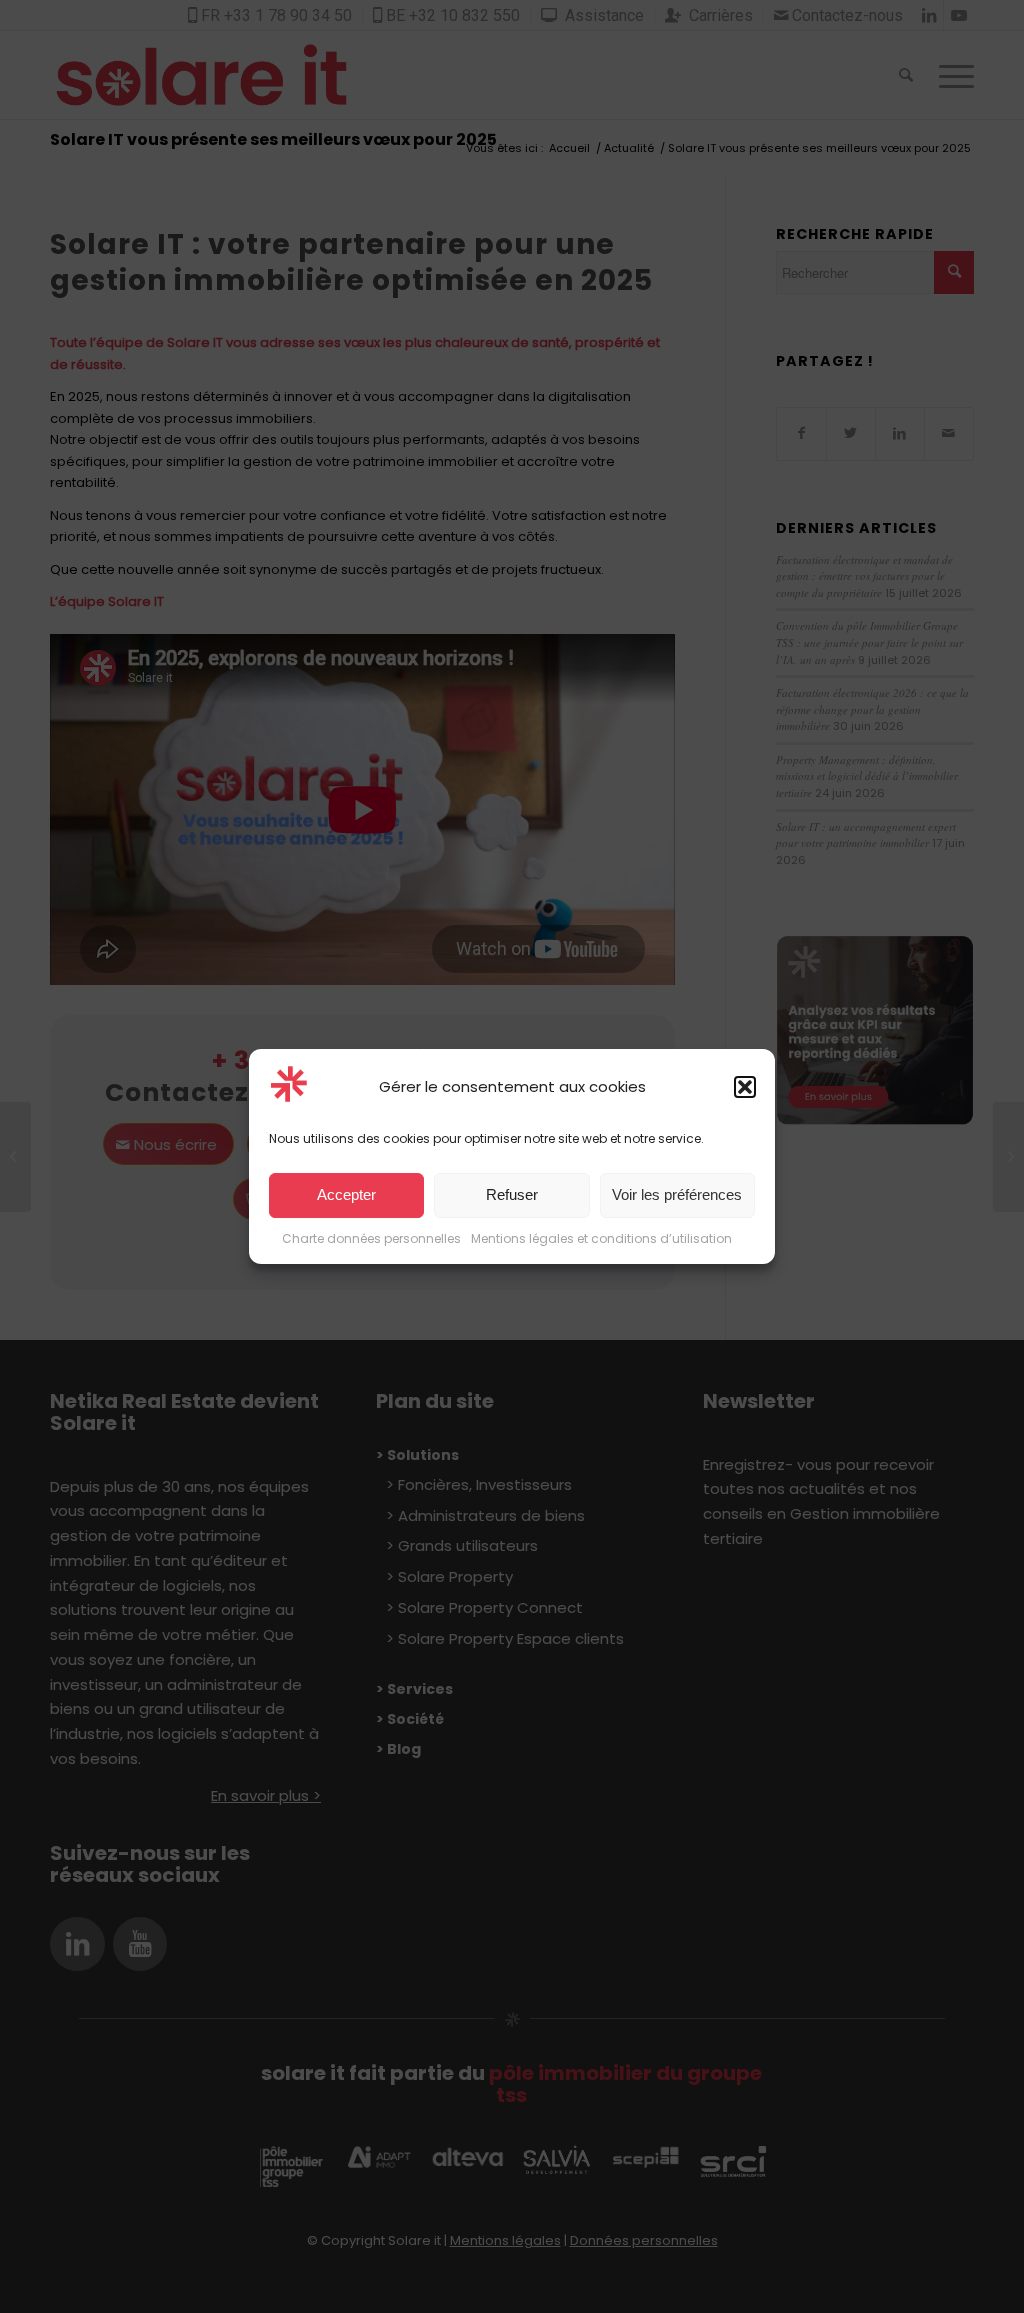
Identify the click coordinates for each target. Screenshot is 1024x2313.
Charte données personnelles (371, 1238)
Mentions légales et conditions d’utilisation (601, 1238)
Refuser (512, 1195)
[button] (745, 1087)
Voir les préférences (677, 1195)
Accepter (346, 1195)
